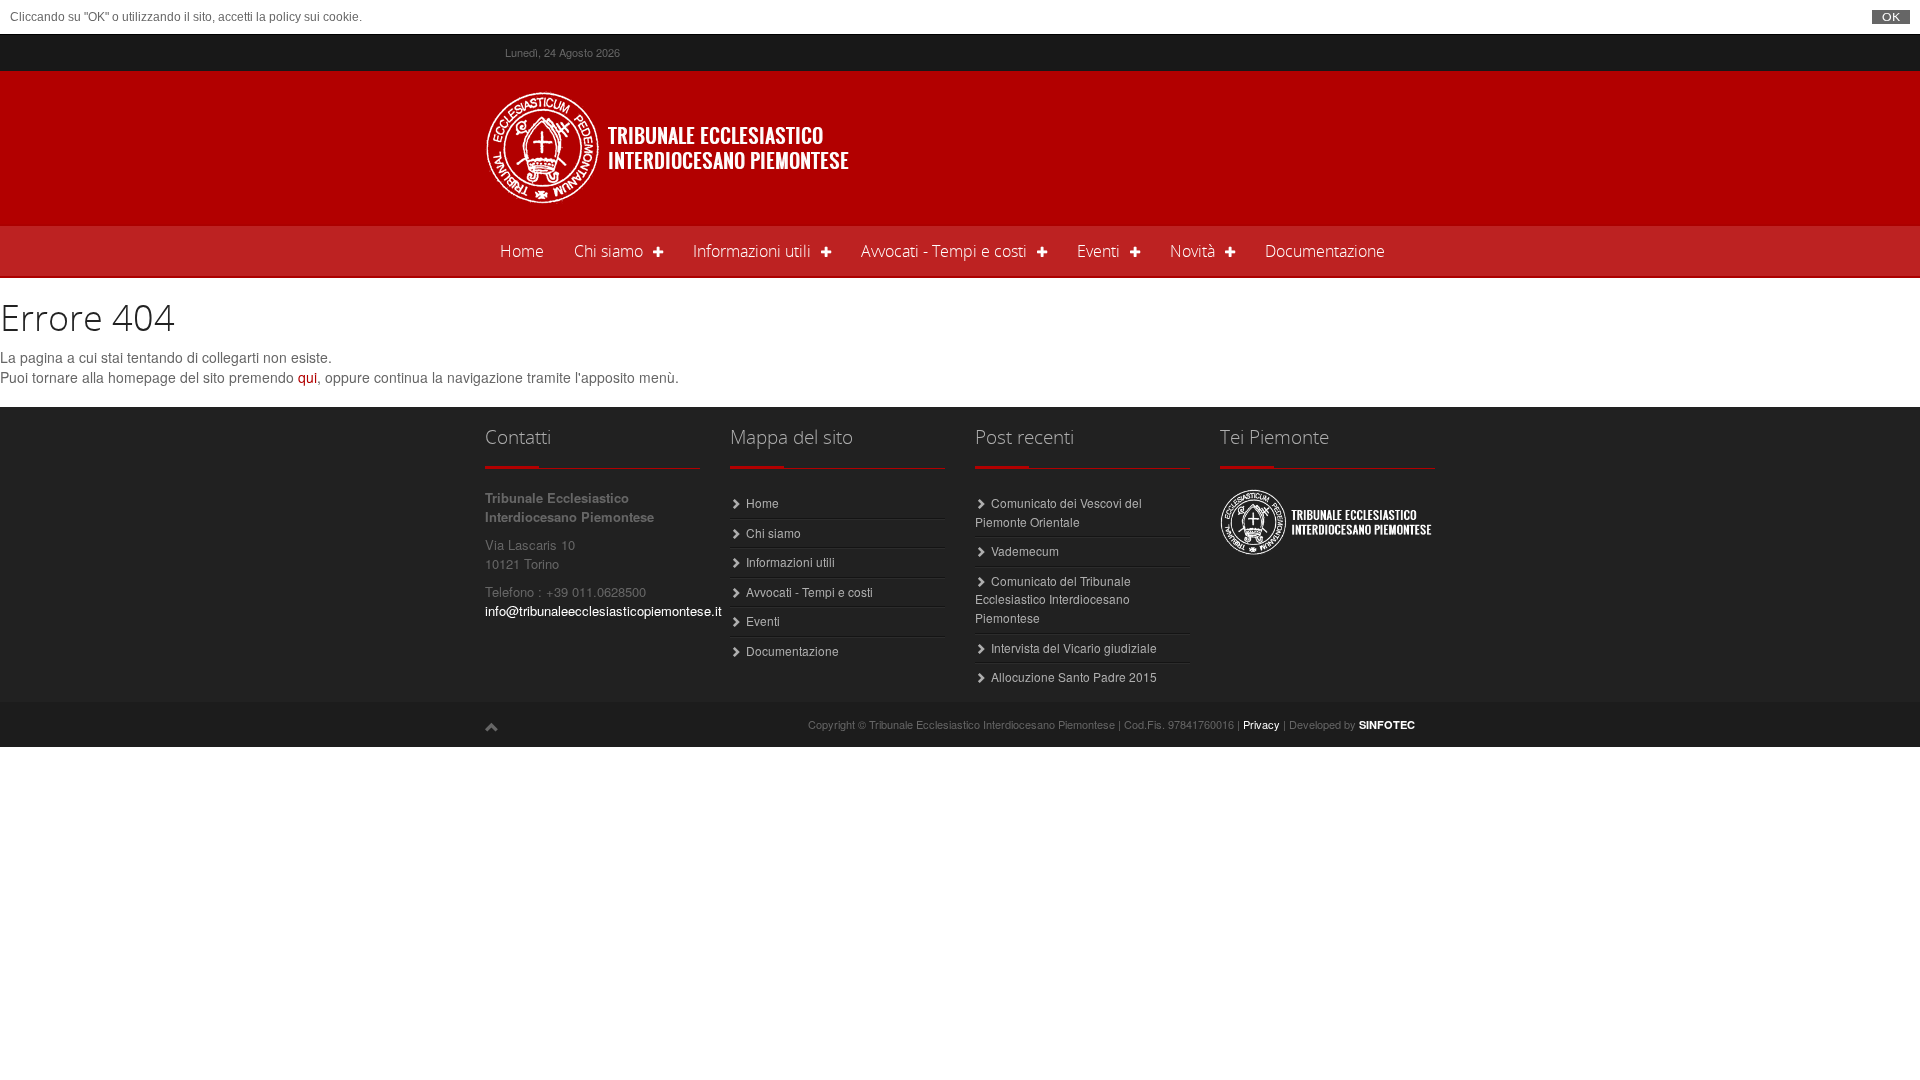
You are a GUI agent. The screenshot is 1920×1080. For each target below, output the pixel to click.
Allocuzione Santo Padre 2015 (1074, 676)
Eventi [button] (1098, 251)
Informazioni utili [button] (752, 251)
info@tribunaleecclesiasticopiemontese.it (603, 610)
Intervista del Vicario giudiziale (1074, 647)
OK (1891, 17)
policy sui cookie (314, 17)
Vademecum (1025, 550)
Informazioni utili (790, 561)
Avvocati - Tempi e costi (809, 591)
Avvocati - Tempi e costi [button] (944, 251)
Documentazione (1325, 251)
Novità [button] (1192, 251)
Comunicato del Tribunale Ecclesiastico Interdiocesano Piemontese (1053, 599)
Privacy (1261, 724)
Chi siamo (773, 532)
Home (529, 250)
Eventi (763, 620)
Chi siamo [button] (608, 251)
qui (307, 377)
